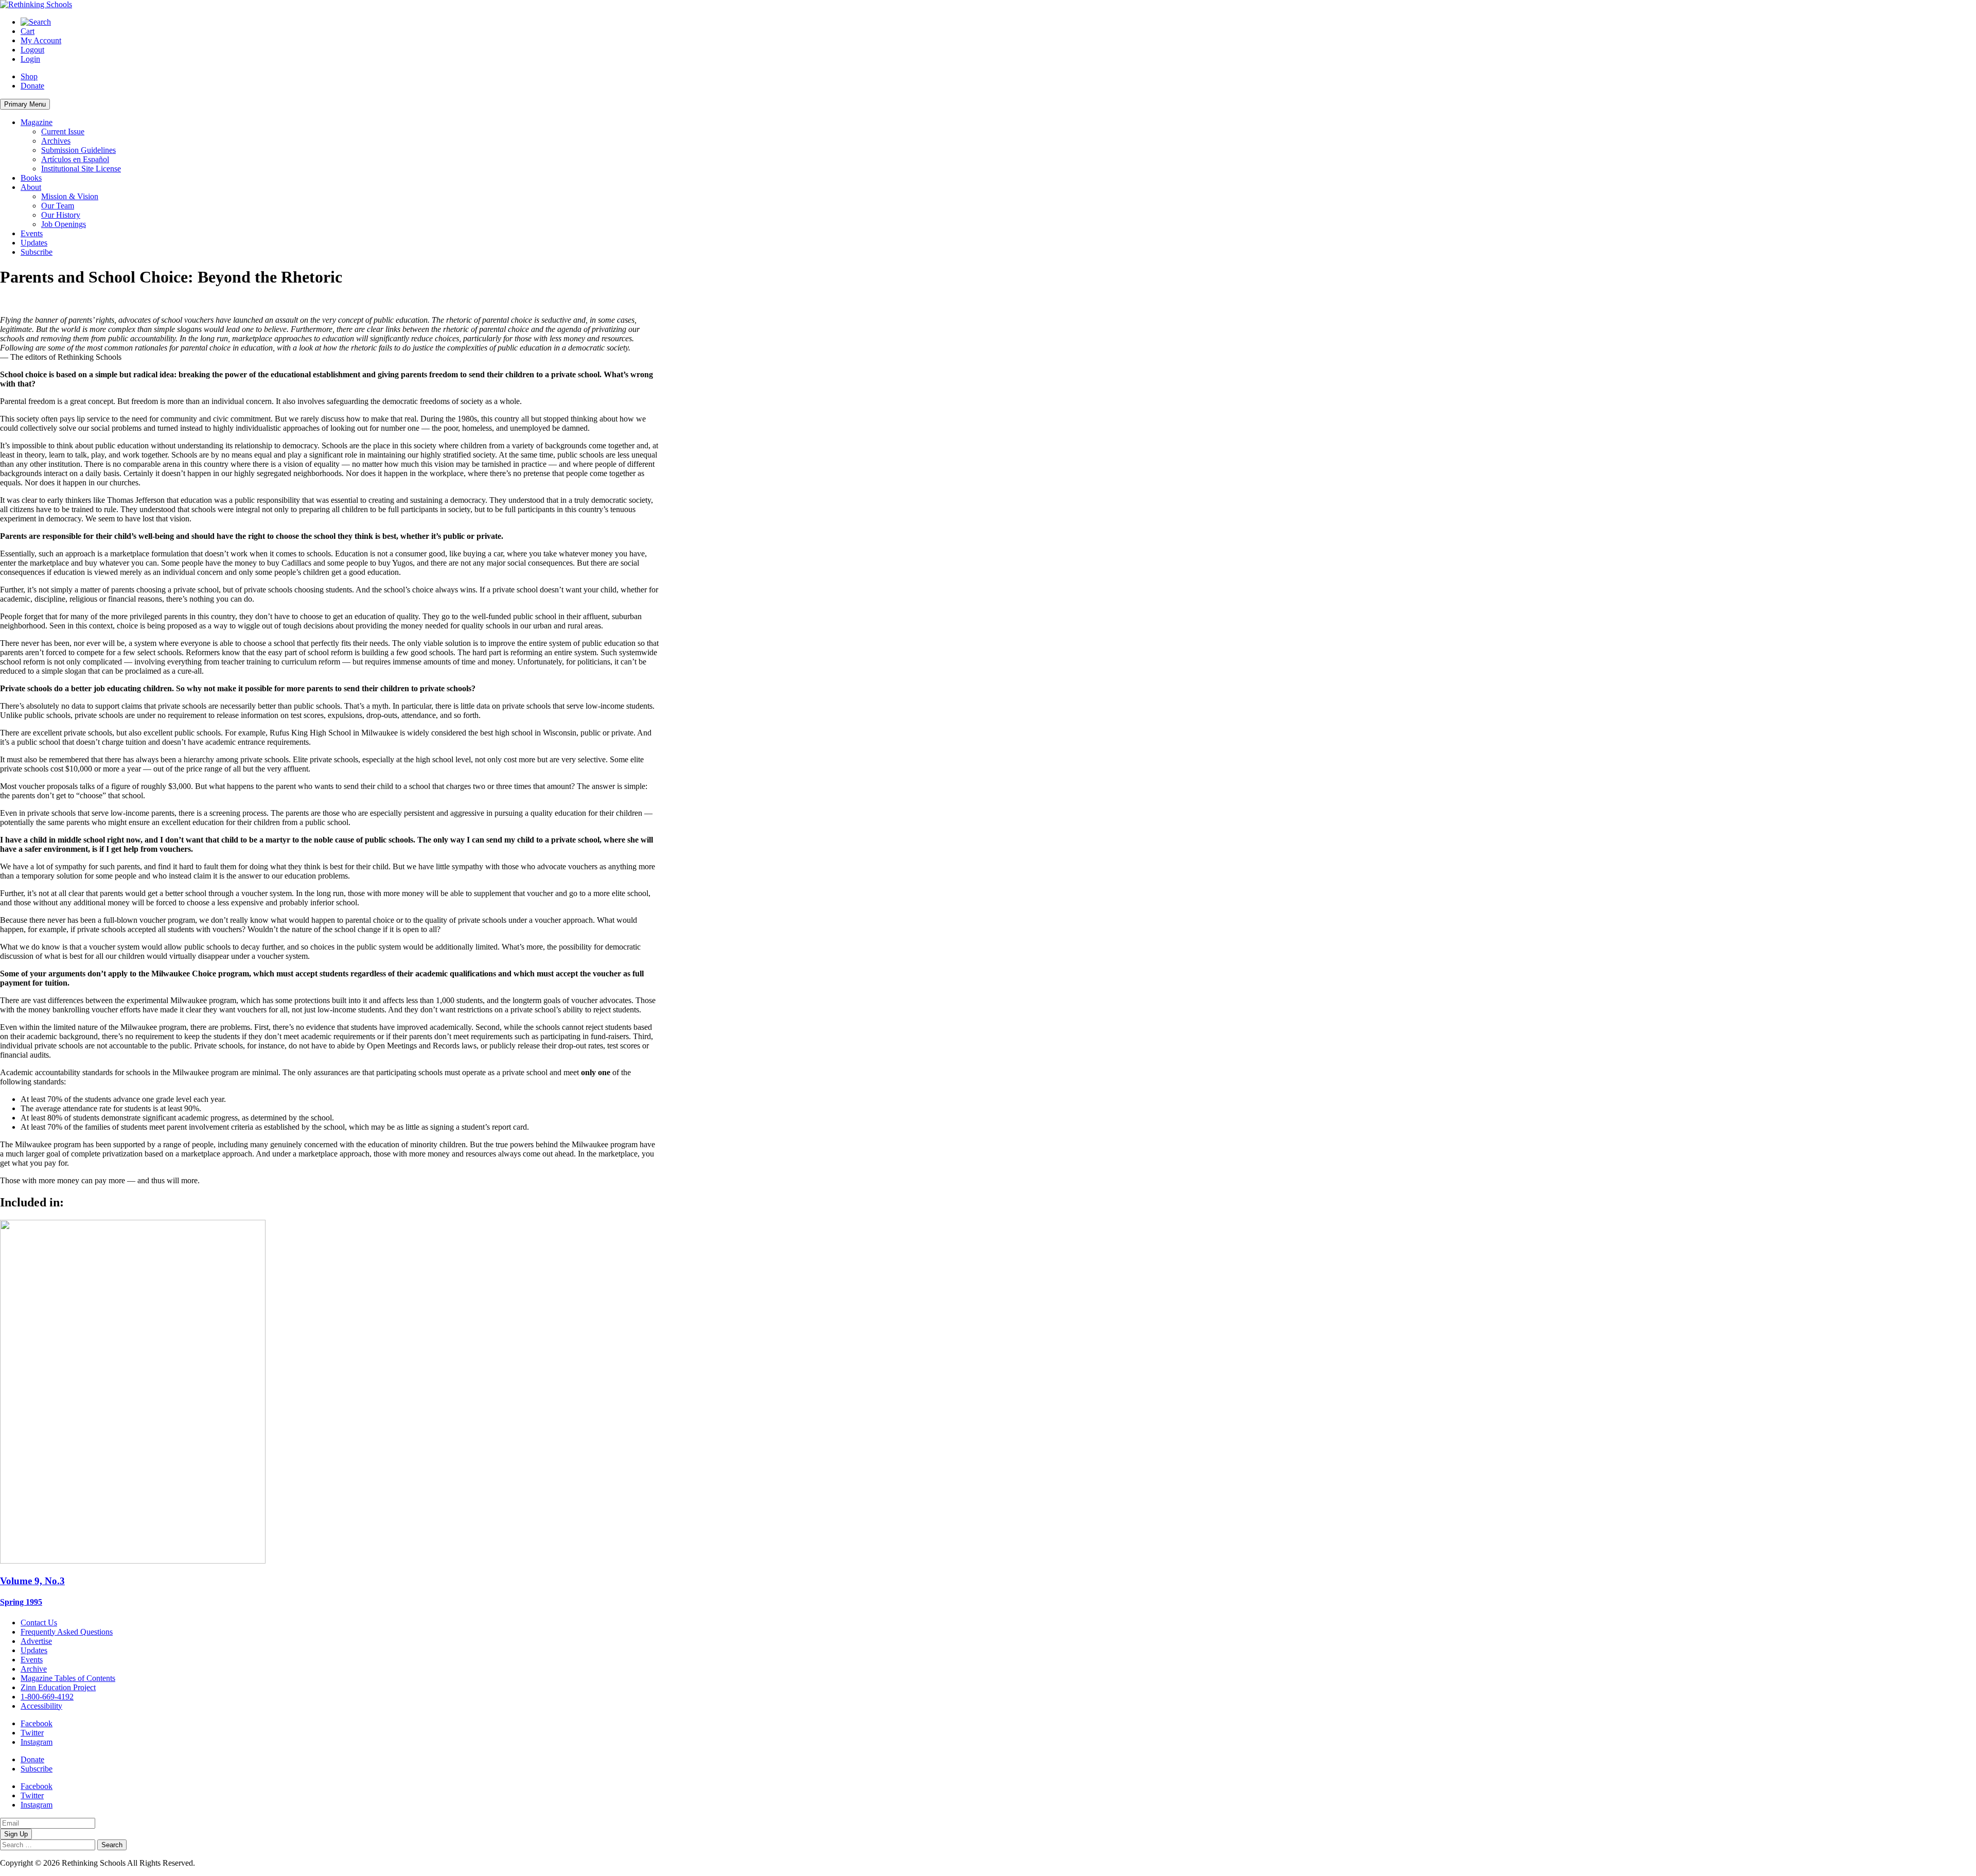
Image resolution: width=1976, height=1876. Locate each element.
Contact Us (39, 1623)
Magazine (37, 122)
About (31, 187)
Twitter (32, 1733)
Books (31, 178)
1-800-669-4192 (47, 1697)
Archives (56, 141)
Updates (34, 243)
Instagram (37, 1742)
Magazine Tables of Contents (68, 1678)
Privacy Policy (221, 1863)
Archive (34, 1669)
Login (30, 59)
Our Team (58, 206)
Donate (32, 86)
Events (32, 233)
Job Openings (64, 224)
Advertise (36, 1641)
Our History (61, 215)
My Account (41, 40)
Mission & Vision (70, 196)
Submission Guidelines (78, 150)
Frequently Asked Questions (67, 1632)
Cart (28, 31)
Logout (32, 50)
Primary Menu (25, 104)
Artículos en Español (75, 159)
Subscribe (37, 252)
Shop (29, 76)
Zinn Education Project (58, 1687)
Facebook (37, 1723)
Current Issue (63, 132)
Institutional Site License (81, 169)
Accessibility (41, 1706)
